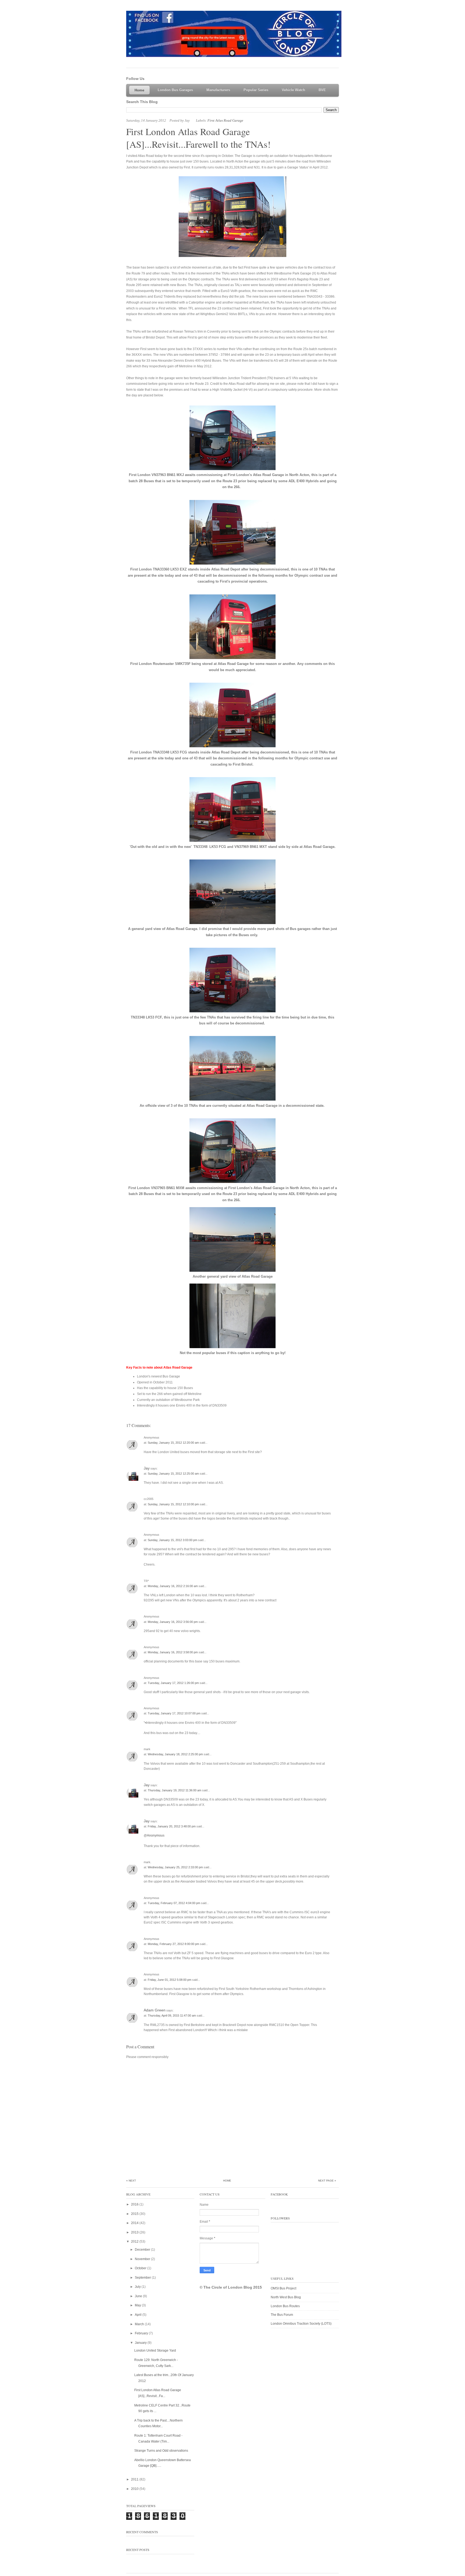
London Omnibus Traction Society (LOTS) (301, 2324)
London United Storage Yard (155, 2351)
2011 (135, 2479)
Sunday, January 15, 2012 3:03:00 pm (173, 1540)
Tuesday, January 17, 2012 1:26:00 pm (174, 1683)
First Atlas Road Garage (225, 120)
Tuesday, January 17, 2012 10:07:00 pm (175, 1713)
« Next (131, 2181)
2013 (135, 2232)
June (139, 2296)
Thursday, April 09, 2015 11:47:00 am (172, 2015)
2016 (135, 2204)
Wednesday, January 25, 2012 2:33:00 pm (176, 1867)
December (143, 2250)
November (143, 2259)
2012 (135, 2242)
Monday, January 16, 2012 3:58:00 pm (173, 1652)
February (142, 2333)
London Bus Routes (285, 2306)
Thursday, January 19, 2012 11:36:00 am (175, 1790)
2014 (135, 2223)
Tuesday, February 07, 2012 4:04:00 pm (174, 1903)
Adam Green (155, 2010)
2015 (135, 2214)
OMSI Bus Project (283, 2288)
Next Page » (327, 2181)
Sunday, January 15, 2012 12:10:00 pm (174, 1504)
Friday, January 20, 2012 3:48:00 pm (172, 1826)
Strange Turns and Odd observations (161, 2451)
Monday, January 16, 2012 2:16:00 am (173, 1586)
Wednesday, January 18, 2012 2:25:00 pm (176, 1754)
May (138, 2305)
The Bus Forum (282, 2315)
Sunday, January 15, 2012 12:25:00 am (174, 1474)
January (141, 2343)
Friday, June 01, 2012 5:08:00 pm (170, 1980)
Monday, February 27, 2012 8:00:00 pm (174, 1944)
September (143, 2278)
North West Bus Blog (286, 2297)
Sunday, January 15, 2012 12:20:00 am (174, 1443)
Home (227, 2181)
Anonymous (156, 1835)
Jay (147, 1468)
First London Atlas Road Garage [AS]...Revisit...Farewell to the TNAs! (198, 138)
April (139, 2315)
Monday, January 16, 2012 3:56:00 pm (173, 1622)
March (140, 2324)
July (138, 2287)
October (141, 2268)
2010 (135, 2489)
